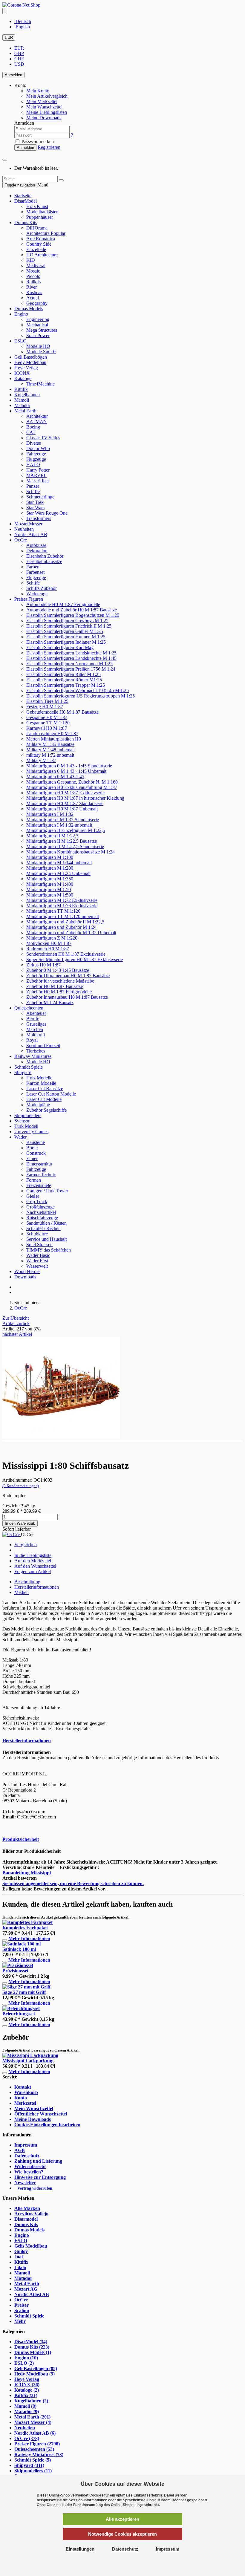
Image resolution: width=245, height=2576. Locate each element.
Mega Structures (42, 330)
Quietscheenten (29, 1008)
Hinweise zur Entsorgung (40, 2177)
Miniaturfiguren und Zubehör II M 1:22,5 (65, 922)
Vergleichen (26, 1545)
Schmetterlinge (40, 497)
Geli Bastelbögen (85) (36, 2368)
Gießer (33, 1196)
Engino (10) (26, 2358)
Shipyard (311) (29, 2465)
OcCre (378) (27, 2438)
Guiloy (21, 2251)
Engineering (38, 319)
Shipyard (23, 1072)
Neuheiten (24, 529)
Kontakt (23, 2087)
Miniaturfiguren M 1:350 (50, 879)
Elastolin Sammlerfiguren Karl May (60, 647)
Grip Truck (37, 1201)
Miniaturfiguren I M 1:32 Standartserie (63, 820)
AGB (20, 2150)
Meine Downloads (33, 2119)
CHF (19, 59)
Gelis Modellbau (31, 2246)
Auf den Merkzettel (33, 1561)
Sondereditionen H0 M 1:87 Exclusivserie (66, 954)
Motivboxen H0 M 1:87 (49, 943)
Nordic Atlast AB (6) (35, 2433)
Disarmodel (26, 2219)
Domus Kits (26, 222)
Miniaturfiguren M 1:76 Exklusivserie (62, 906)
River (32, 287)
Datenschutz (27, 2156)
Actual (33, 298)
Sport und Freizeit (43, 1045)
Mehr (20, 2321)
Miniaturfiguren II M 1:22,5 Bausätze (62, 841)
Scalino (22, 2310)
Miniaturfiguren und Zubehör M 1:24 (61, 927)
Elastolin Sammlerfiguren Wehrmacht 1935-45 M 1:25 (78, 690)
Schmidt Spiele (29, 1067)
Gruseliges (36, 1024)
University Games (31, 1132)
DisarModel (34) (31, 2342)
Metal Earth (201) (32, 2417)
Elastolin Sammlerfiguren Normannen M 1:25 (69, 664)
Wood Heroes (27, 1271)
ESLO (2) (24, 2363)
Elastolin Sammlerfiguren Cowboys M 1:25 (67, 621)
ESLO (20, 341)
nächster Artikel (17, 1334)
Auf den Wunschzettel (35, 1566)
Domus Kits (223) (32, 2347)
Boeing (33, 427)
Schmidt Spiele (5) (33, 2460)
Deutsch (23, 21)
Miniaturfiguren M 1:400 (50, 884)
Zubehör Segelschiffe (46, 1110)
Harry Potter (38, 470)
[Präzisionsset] (18, 1965)
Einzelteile (36, 249)
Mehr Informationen (29, 1938)
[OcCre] (12, 1534)
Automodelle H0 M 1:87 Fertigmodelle (63, 604)
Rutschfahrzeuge (42, 1218)
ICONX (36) (27, 2385)
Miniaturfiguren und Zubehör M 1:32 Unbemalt (71, 933)
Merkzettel (25, 2103)
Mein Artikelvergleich (47, 96)
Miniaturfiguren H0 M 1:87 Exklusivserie (65, 793)
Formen (34, 1180)
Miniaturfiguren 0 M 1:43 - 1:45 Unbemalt (66, 771)
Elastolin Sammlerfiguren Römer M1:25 (64, 680)
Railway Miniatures (33, 1056)
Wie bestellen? (29, 2172)
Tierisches (36, 1051)
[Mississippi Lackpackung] (30, 2055)
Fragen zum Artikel (33, 1571)
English (22, 27)
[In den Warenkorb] (5, 1940)
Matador (22, 405)
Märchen (35, 1029)
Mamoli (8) (25, 2406)
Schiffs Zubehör (42, 588)
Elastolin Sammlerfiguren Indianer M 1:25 (66, 642)
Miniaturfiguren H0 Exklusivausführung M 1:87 (72, 787)
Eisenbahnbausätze (44, 561)
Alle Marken (27, 2208)
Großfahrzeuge (40, 1207)
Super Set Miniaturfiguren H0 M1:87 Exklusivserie (75, 959)
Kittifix (21, 389)
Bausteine (36, 1142)
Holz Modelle (39, 1078)
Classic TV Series (43, 438)
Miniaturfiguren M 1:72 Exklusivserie (62, 900)
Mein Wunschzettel (34, 2108)
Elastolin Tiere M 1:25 (47, 701)
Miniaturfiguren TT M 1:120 (53, 911)
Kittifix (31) (26, 2395)
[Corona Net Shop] (21, 5)
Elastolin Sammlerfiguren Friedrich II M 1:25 (69, 626)
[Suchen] (61, 180)
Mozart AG (26, 2289)
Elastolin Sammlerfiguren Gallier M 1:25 (65, 631)
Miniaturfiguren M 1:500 (50, 895)
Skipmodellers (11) (33, 2471)
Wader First (37, 1261)
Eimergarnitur (39, 1164)
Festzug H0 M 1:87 (45, 707)
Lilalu (20, 2267)
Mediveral (36, 266)
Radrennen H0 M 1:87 (48, 949)
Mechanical (37, 325)
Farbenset (35, 572)
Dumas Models (29, 309)
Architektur (37, 416)
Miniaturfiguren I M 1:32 (50, 814)
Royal (32, 1040)
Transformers (39, 518)
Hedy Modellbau (30, 362)
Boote (32, 1148)
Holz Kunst (37, 206)
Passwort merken (37, 142)
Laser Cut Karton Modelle (51, 1094)
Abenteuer (36, 1013)
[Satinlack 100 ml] (22, 1944)
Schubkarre (37, 1234)
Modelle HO (38, 346)
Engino (21, 314)
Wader (20, 1137)
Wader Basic (38, 1255)
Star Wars (35, 508)
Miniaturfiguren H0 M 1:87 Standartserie (65, 803)
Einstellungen (80, 2549)
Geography (37, 303)
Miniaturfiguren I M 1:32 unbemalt (59, 825)
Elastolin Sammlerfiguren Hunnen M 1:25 (66, 637)
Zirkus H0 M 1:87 (43, 965)
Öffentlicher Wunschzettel (41, 2114)
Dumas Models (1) (33, 2352)
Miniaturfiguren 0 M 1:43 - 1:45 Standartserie (69, 766)
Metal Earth (25, 411)
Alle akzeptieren (122, 2519)
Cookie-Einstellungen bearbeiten (47, 2125)
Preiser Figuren (29, 599)
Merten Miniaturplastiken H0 (54, 739)
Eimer (32, 1158)
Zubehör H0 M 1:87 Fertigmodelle (59, 992)
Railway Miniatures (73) (39, 2455)
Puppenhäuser (40, 217)
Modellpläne (38, 1105)
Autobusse (36, 545)
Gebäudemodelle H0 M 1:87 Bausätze (62, 712)
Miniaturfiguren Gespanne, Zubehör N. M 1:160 (72, 782)
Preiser (22, 2305)
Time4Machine (40, 384)
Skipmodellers (28, 1115)
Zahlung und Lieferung (38, 2161)
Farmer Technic (41, 1175)
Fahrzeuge (36, 454)
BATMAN (37, 422)
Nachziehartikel (41, 1212)
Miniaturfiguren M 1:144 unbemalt (59, 863)
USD (19, 64)
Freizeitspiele (39, 1185)
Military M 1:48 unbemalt (50, 750)
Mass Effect (37, 481)
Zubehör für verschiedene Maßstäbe (60, 981)
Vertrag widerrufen (35, 2188)
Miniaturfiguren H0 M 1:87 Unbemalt (62, 809)
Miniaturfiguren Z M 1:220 (52, 938)
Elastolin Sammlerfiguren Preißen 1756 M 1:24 (71, 669)
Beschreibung (27, 1582)
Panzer (33, 486)
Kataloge (23, 378)
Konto (21, 2098)
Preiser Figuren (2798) (37, 2444)
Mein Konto (38, 91)
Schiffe (33, 491)
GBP (19, 53)
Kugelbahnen (27, 395)
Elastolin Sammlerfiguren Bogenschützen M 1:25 (73, 615)
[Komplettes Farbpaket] (27, 1922)
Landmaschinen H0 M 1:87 (52, 734)
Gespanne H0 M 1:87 (47, 717)
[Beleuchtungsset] (21, 2008)
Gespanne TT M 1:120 (48, 723)
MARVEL (36, 475)
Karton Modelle (41, 1083)
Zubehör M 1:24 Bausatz (50, 1002)
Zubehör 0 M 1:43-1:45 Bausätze (58, 970)
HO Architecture (42, 255)
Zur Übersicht (16, 1318)
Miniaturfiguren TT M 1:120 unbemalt (63, 916)
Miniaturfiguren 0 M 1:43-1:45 (55, 777)
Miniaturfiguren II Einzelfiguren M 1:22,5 (66, 830)
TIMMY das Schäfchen (49, 1250)
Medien (22, 1592)
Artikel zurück (16, 1323)
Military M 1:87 (41, 760)
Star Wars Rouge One (47, 513)
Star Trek (35, 502)
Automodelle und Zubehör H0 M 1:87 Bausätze (72, 610)
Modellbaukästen (42, 212)
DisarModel (26, 201)
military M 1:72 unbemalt (50, 755)
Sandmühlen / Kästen (46, 1223)
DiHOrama (37, 228)
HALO (33, 465)
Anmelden (13, 75)
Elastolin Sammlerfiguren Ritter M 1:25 (63, 674)
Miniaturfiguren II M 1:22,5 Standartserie (65, 846)
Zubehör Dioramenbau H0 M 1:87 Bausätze (68, 976)
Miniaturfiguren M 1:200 (50, 868)
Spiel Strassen (39, 1245)
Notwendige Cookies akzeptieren (122, 2534)
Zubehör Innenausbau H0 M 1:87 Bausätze (67, 997)
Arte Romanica (41, 239)
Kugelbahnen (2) (31, 2401)
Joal (19, 2257)
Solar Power (38, 335)
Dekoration (37, 551)
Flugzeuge (36, 459)
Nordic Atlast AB (31, 534)
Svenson (22, 1121)
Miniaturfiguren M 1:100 (50, 857)
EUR (9, 38)
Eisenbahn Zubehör (45, 556)
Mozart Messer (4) (33, 2422)
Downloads (25, 1277)
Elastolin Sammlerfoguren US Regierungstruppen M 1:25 (81, 696)
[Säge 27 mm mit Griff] (26, 1987)
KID (31, 260)
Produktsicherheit (21, 1839)
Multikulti (36, 1035)
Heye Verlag (26, 368)
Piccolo (33, 276)
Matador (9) (27, 2411)
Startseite (23, 196)
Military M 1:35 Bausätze (50, 744)
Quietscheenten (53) (34, 2449)
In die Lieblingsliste (33, 1555)
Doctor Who (38, 448)
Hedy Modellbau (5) (35, 2374)
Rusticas (34, 292)
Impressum (26, 2145)
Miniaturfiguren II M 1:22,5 (52, 836)
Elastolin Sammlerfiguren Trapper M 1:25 (66, 685)
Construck (36, 1153)
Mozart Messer (28, 524)
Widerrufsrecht (30, 2166)
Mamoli (22, 400)
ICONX (22, 373)
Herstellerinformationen (37, 1587)
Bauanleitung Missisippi (27, 1873)
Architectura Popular (46, 233)
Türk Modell (26, 1126)
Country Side (39, 244)
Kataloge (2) (27, 2390)
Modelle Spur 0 (41, 352)
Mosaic (33, 271)
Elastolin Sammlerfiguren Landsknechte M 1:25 (71, 653)
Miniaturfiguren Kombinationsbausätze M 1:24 (71, 852)
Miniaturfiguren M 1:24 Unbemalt (58, 873)
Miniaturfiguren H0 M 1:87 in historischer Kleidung (75, 798)
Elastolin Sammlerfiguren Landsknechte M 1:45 (71, 658)
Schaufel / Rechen (43, 1228)
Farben (33, 567)
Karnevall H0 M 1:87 (47, 728)
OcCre (21, 540)
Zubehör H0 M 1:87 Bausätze (55, 986)
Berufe (33, 1019)
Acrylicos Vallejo (31, 2214)
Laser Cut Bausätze (45, 1089)
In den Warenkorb (20, 1523)
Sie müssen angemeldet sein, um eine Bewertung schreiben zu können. (73, 1883)
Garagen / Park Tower (47, 1191)
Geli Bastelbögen (31, 357)
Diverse (34, 443)
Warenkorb (26, 2092)
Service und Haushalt (46, 1239)
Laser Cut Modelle (44, 1099)
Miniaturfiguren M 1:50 (49, 889)
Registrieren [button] (49, 147)
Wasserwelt (37, 1266)
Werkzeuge (37, 594)
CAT (31, 432)
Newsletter (25, 2183)
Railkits (33, 282)
